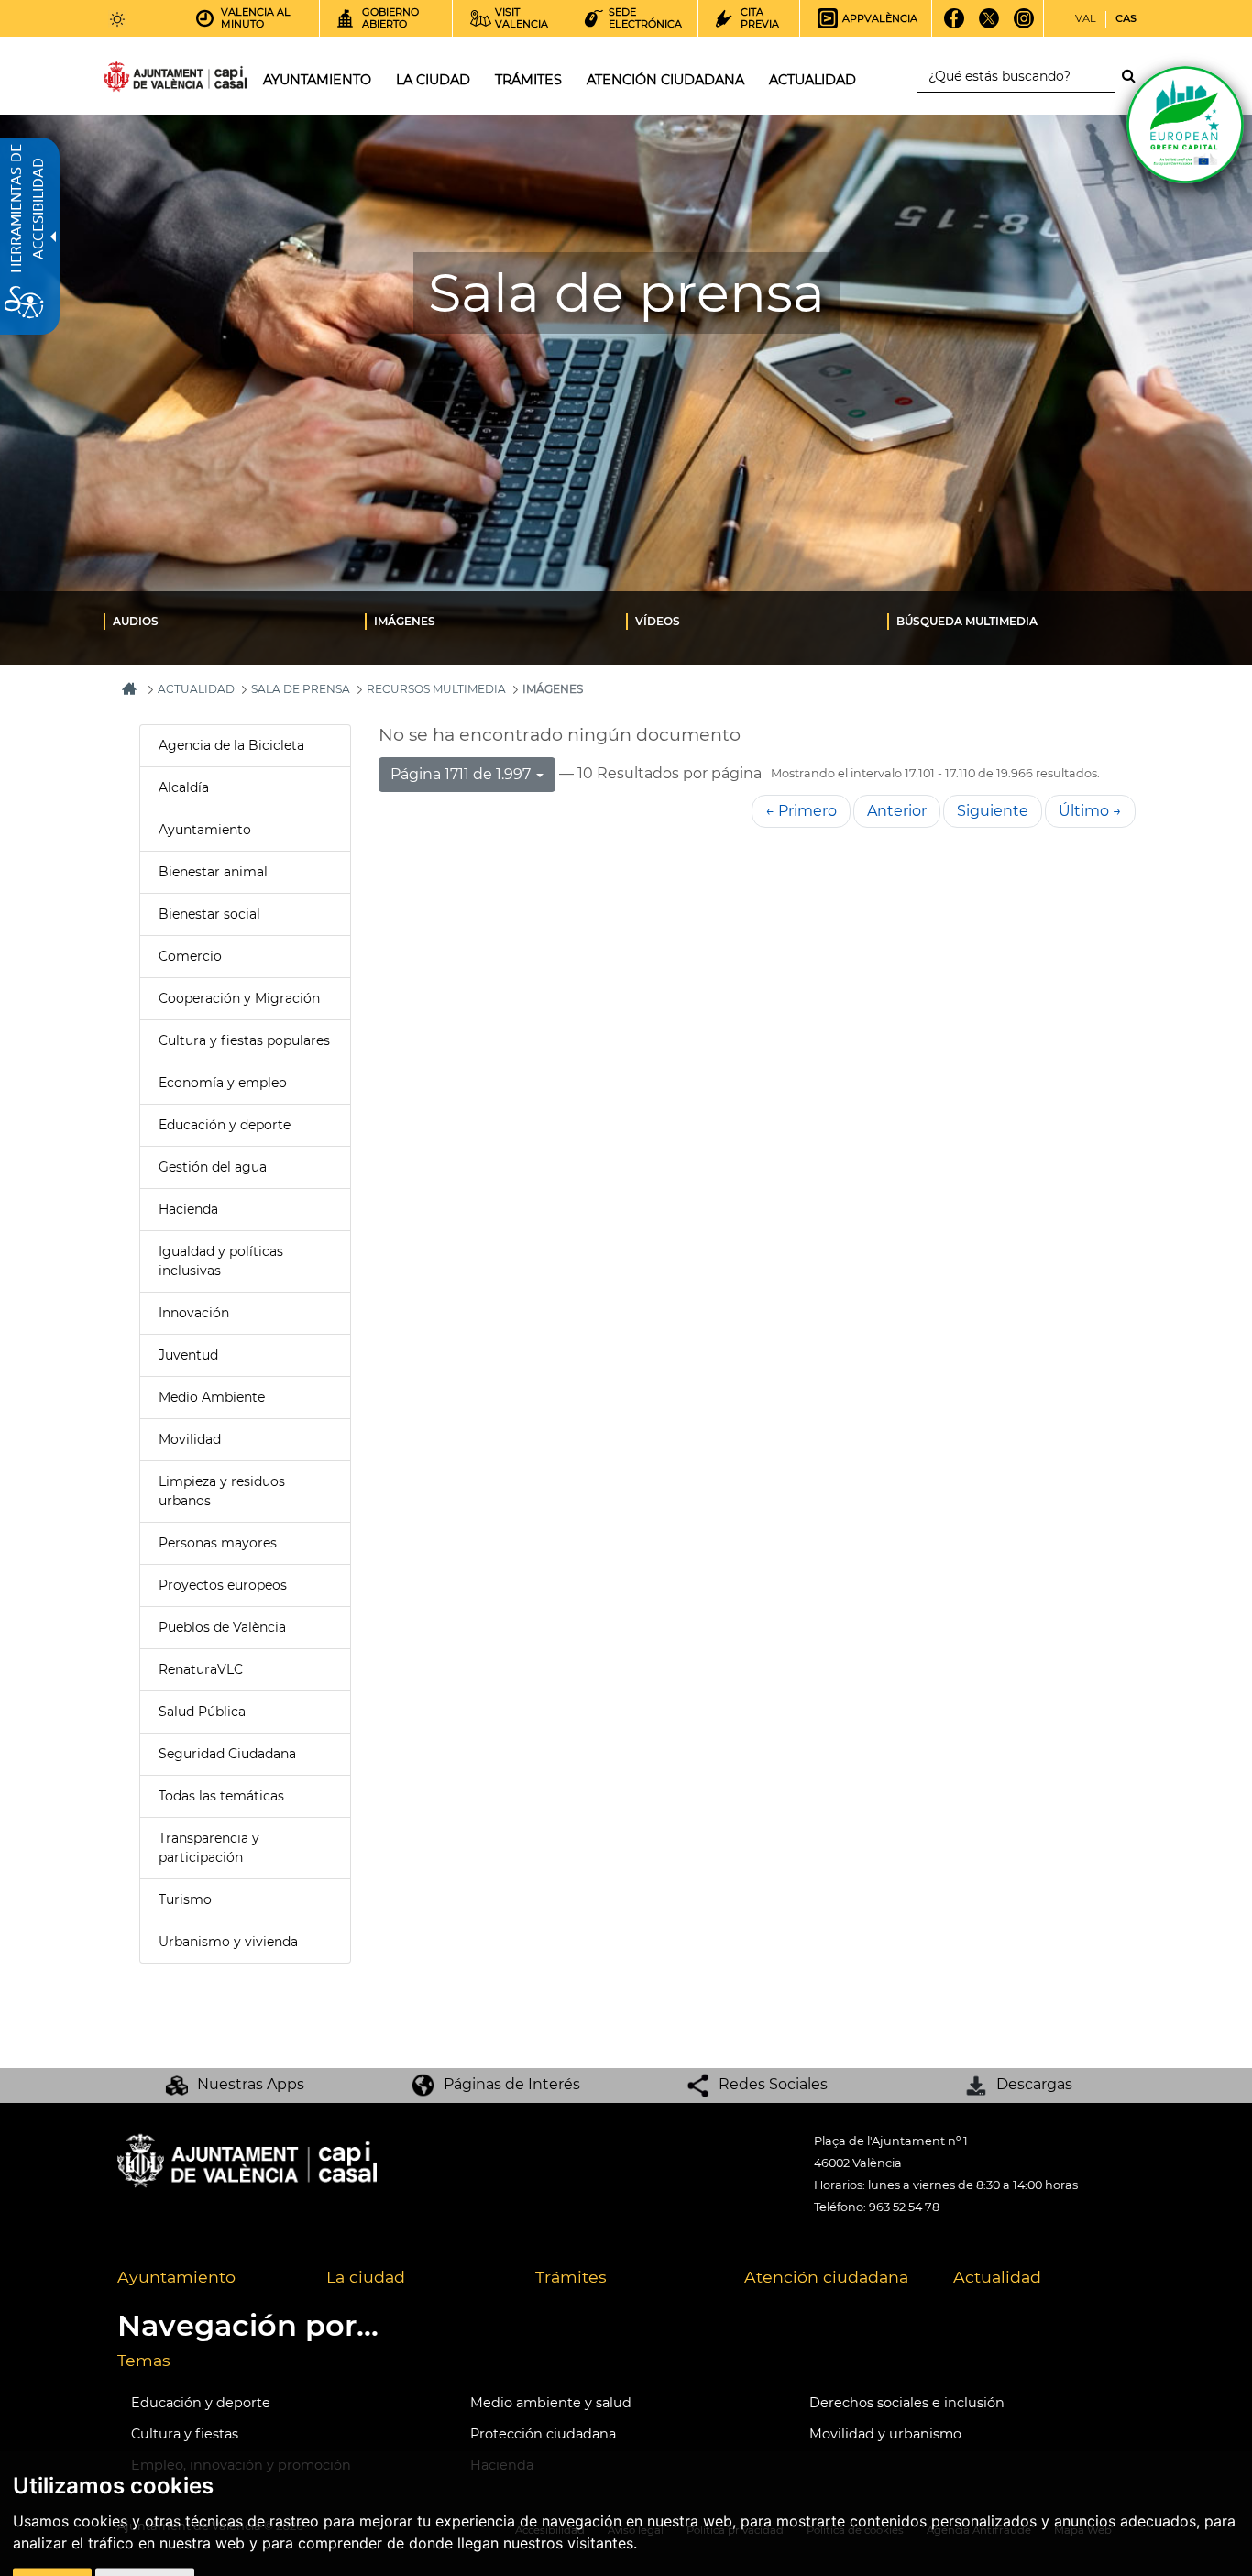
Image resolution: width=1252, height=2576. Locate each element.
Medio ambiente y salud (551, 2403)
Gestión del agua (213, 1167)
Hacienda (188, 1209)
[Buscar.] (1134, 76)
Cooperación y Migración (239, 998)
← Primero (801, 811)
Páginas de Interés (512, 2084)
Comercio (190, 956)
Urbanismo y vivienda (228, 1942)
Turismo (185, 1899)
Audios (136, 621)
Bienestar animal (213, 872)
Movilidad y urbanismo (885, 2434)
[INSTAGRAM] (1024, 25)
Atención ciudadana (826, 2277)
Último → (1090, 811)
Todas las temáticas (221, 1796)
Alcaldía (184, 787)
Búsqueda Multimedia (967, 621)
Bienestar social (209, 914)
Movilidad (190, 1439)
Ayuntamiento (205, 830)
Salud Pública (202, 1712)
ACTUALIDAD (196, 689)
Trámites (571, 2277)
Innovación (194, 1313)
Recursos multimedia (436, 689)
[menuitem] (234, 621)
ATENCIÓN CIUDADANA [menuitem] (665, 80)
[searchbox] (1016, 77)
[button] (467, 775)
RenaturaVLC (201, 1669)
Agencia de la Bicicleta (231, 745)
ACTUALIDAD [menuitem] (813, 80)
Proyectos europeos (223, 1585)
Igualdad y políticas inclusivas (221, 1261)
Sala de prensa (301, 689)
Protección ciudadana (543, 2434)
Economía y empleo (223, 1083)
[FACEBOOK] (955, 25)
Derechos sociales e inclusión (907, 2403)
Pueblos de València (222, 1627)
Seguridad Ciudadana (227, 1754)
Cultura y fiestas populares (244, 1040)
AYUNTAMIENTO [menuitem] (317, 80)
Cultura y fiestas (185, 2434)
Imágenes (405, 621)
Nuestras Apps (251, 2084)
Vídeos (658, 621)
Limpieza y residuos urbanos (222, 1491)
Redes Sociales (773, 2084)
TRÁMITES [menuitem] (528, 80)
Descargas (1034, 2084)
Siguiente (993, 811)
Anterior (897, 811)
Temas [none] (144, 2360)
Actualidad (997, 2277)
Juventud (188, 1355)
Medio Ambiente (212, 1397)
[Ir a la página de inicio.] (142, 80)
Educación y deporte (225, 1125)
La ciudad (366, 2277)
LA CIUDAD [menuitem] (433, 80)
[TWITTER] (989, 25)
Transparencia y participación (209, 1848)
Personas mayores (218, 1543)
